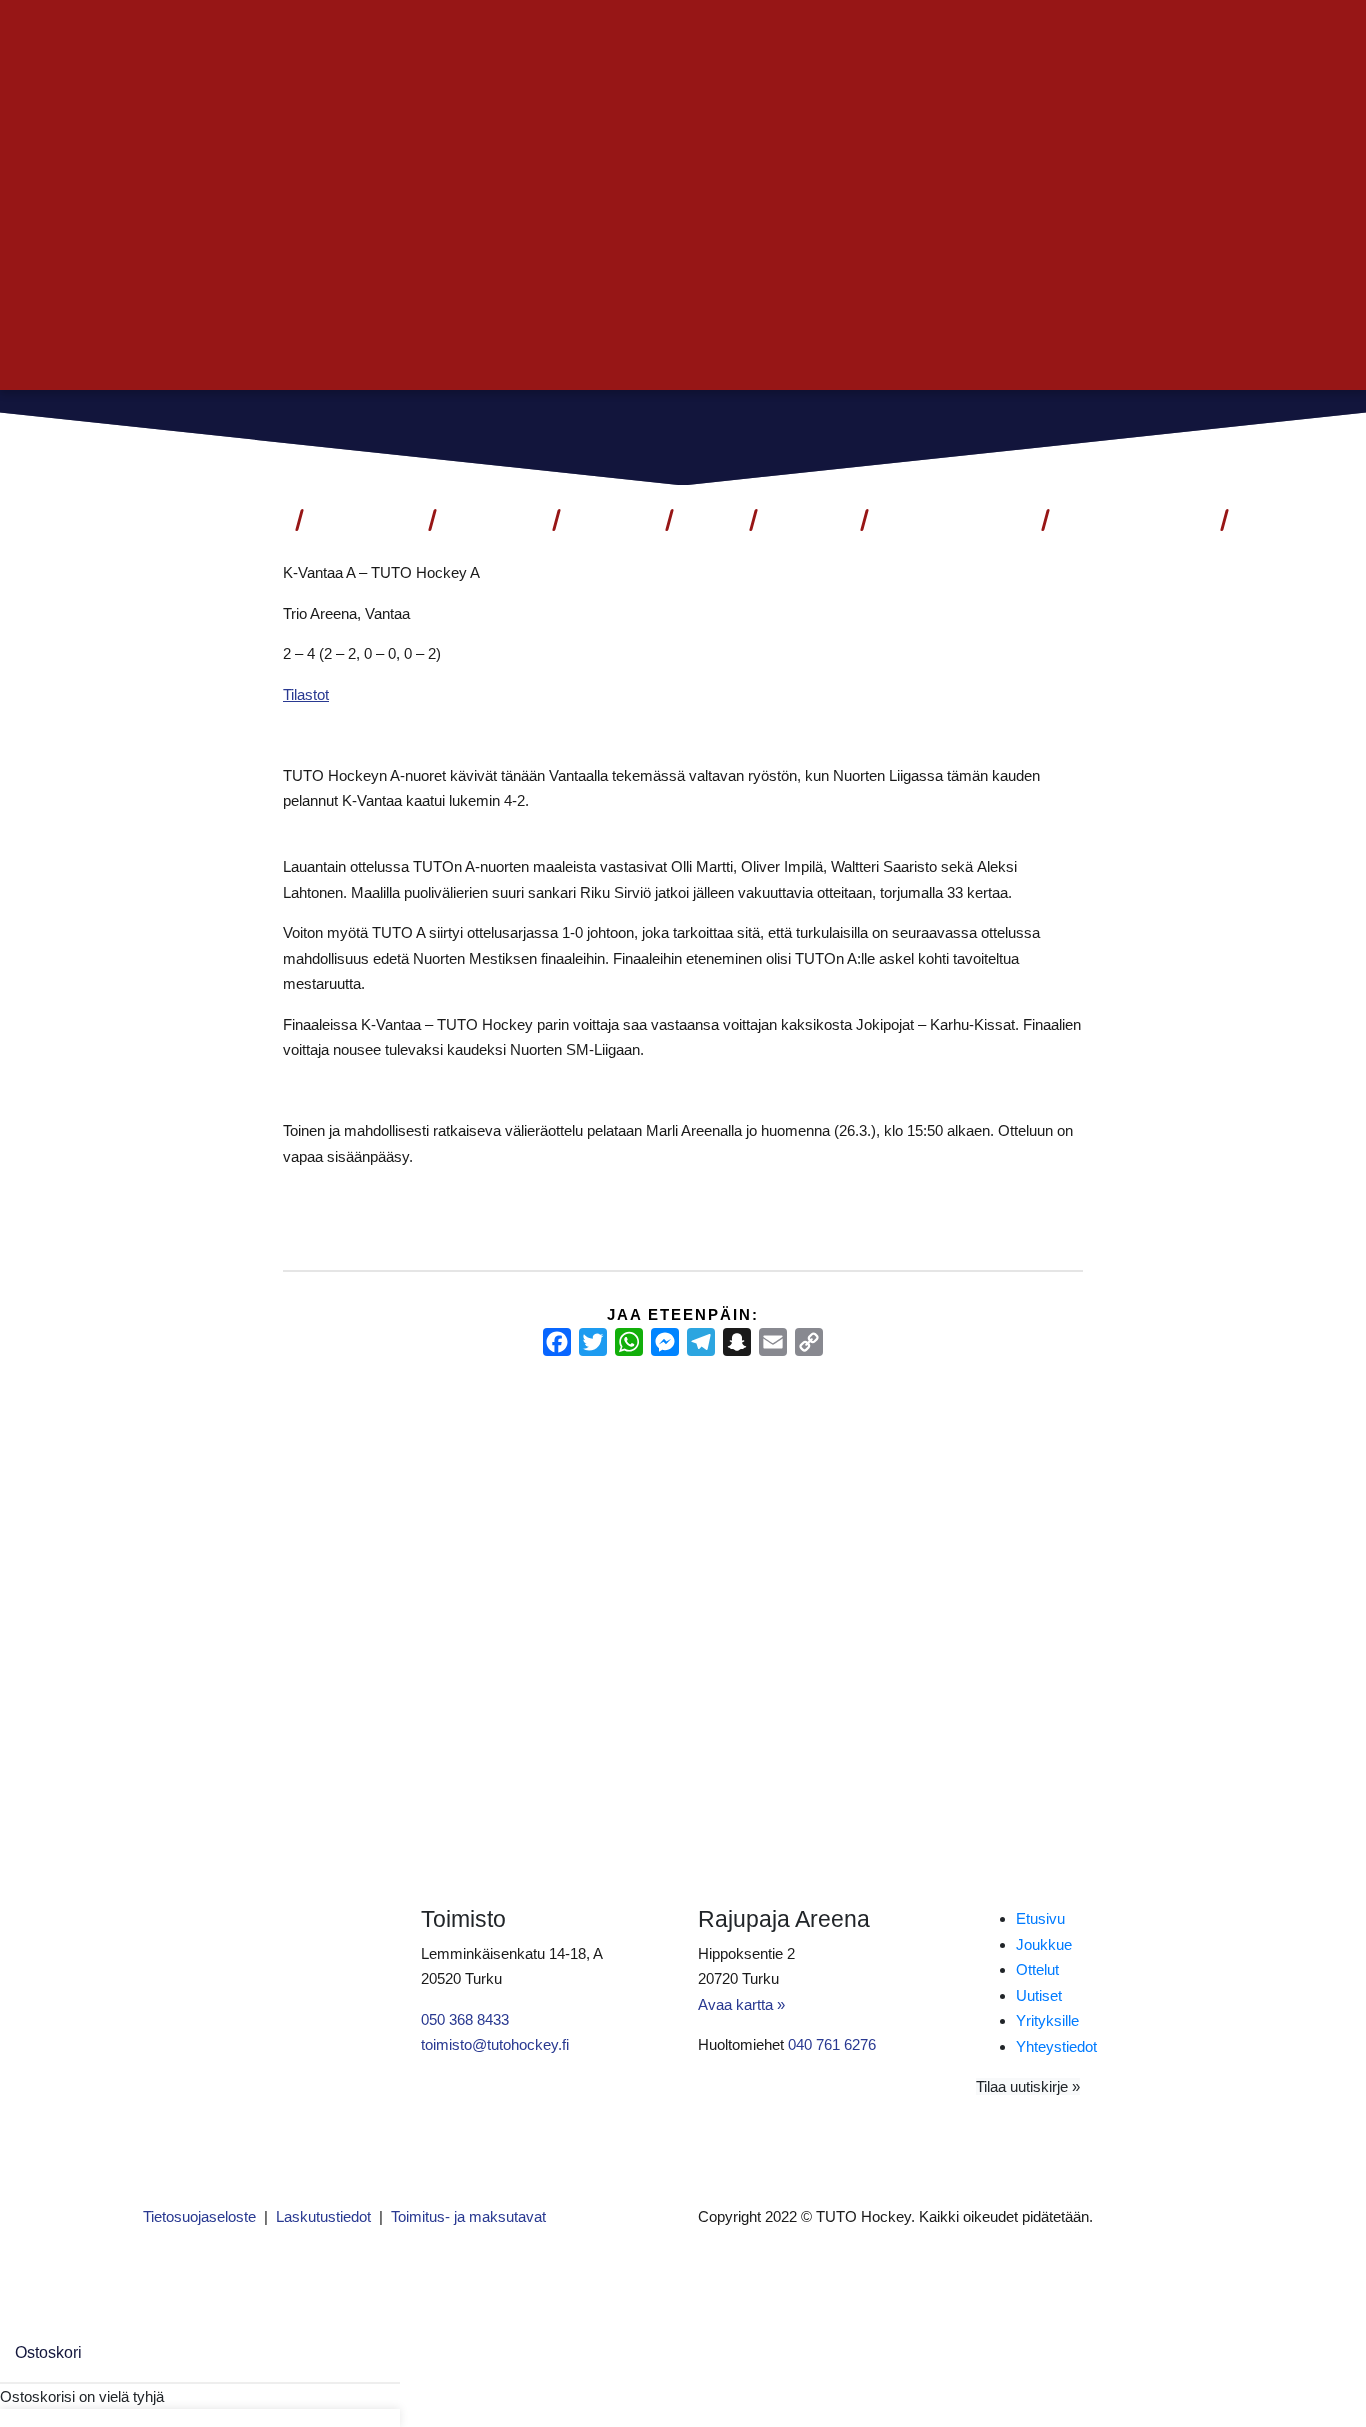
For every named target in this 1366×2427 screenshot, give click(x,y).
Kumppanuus (946, 520)
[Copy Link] (809, 1342)
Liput (254, 520)
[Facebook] (557, 1342)
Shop (709, 520)
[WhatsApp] (629, 1342)
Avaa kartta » (741, 2004)
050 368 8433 (465, 2019)
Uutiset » (1171, 36)
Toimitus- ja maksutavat (468, 2216)
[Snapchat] (737, 1342)
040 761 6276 (832, 2044)
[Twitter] (593, 1342)
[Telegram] (701, 1342)
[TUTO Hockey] (1182, 435)
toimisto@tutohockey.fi (495, 2044)
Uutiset (611, 520)
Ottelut (357, 520)
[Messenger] (665, 1342)
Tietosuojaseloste (199, 2216)
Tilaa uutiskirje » (1028, 2086)
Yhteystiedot (1134, 520)
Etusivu (1040, 1918)
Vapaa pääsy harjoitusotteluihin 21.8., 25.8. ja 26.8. (673, 1479)
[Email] (773, 1342)
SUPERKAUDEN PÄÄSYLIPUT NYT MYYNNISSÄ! (300, 1479)
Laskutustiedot (323, 2216)
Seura (800, 520)
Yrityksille (1047, 2020)
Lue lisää (183, 1627)
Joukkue (493, 520)
